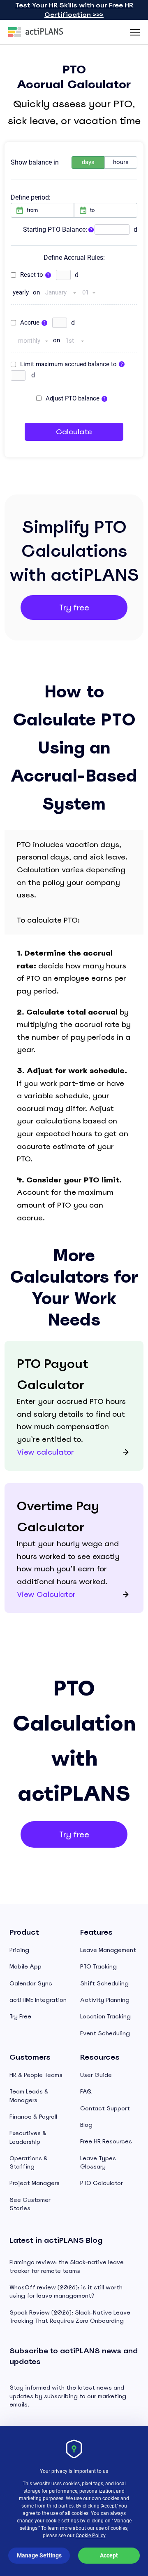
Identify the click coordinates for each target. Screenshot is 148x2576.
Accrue (30, 323)
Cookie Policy (91, 2536)
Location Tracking (105, 2016)
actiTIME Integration (38, 2000)
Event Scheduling (105, 2033)
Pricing (19, 1950)
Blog (86, 2125)
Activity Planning (105, 2000)
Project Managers (35, 2183)
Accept (109, 2555)
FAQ (86, 2091)
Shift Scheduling (104, 1983)
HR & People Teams (36, 2075)
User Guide (96, 2075)
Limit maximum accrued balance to (68, 364)
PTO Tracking (98, 1966)
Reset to (32, 275)
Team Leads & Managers (29, 2096)
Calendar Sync (31, 1983)
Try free (74, 608)
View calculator (45, 1452)
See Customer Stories (30, 2204)
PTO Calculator (102, 2183)
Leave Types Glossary (98, 2162)
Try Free (20, 2016)
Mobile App (25, 1966)
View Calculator (46, 1594)
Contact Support (105, 2108)
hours (121, 162)
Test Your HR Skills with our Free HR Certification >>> (74, 10)
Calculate (74, 432)
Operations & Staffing (29, 2162)
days (88, 162)
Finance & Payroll (33, 2117)
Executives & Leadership (28, 2137)
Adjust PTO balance (73, 398)
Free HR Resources (106, 2141)
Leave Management (108, 1950)
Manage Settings (39, 2555)
